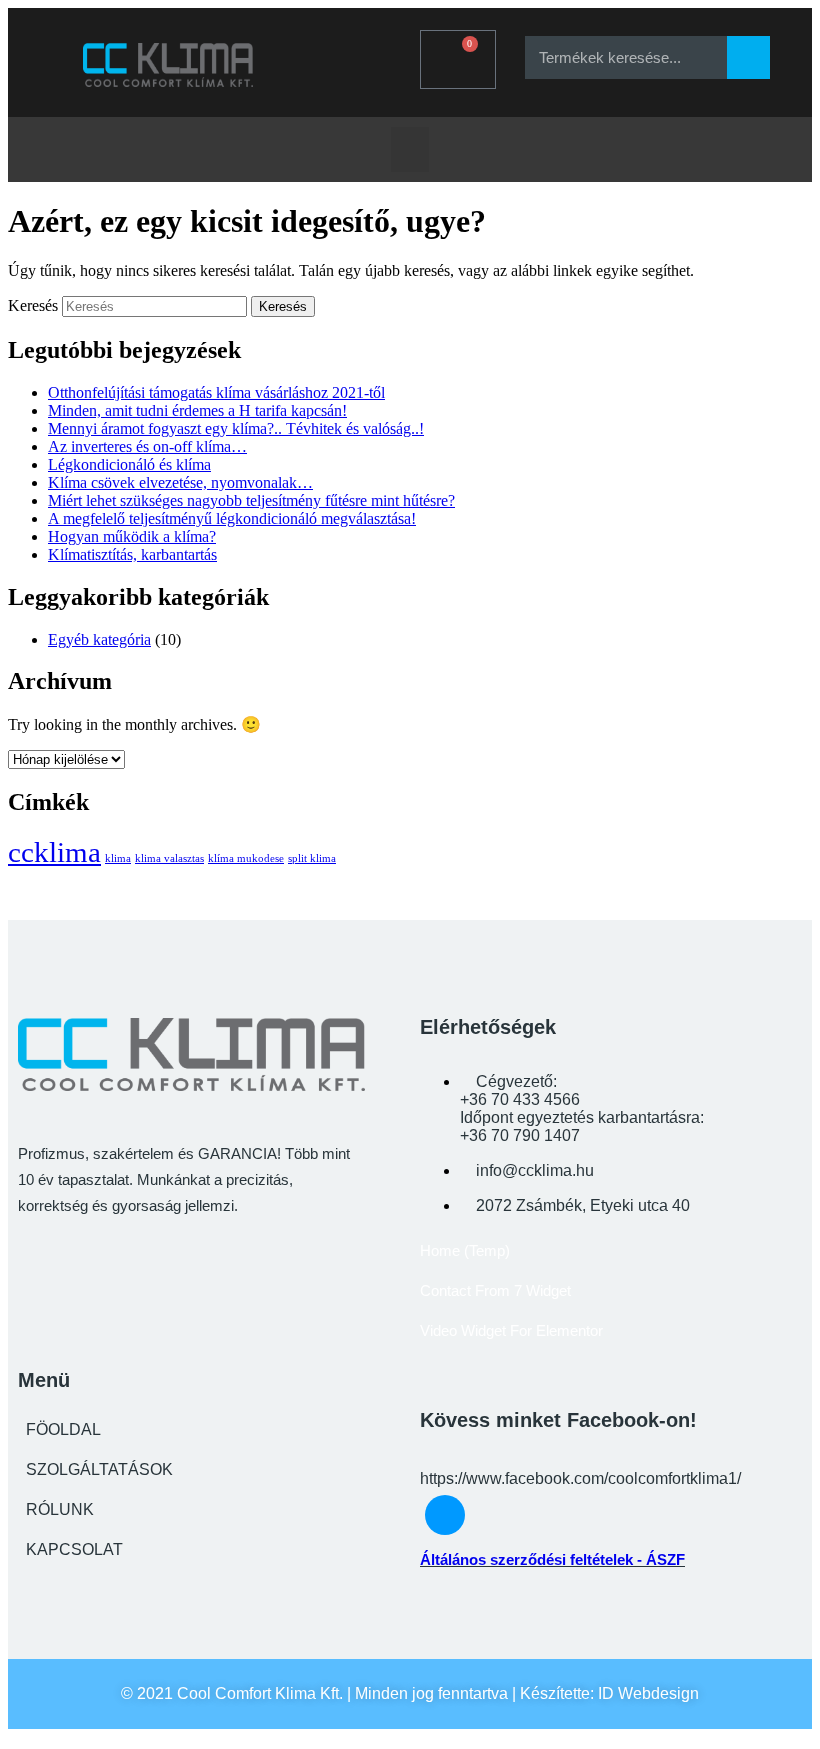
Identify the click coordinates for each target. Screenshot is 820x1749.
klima (118, 858)
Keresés (33, 305)
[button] (410, 149)
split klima (312, 858)
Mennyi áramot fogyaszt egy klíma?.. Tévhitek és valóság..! (236, 428)
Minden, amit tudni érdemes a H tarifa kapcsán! (197, 410)
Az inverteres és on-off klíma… (147, 446)
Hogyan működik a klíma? (132, 536)
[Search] (748, 57)
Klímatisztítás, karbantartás (132, 554)
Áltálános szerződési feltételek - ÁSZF (552, 1559)
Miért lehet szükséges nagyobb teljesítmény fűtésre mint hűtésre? (251, 500)
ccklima (54, 852)
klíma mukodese (246, 858)
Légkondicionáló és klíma (129, 464)
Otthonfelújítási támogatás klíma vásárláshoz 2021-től (216, 392)
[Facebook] (354, 56)
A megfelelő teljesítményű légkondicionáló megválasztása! (232, 518)
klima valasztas (169, 858)
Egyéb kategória (99, 639)
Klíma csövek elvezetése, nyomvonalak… (180, 482)
